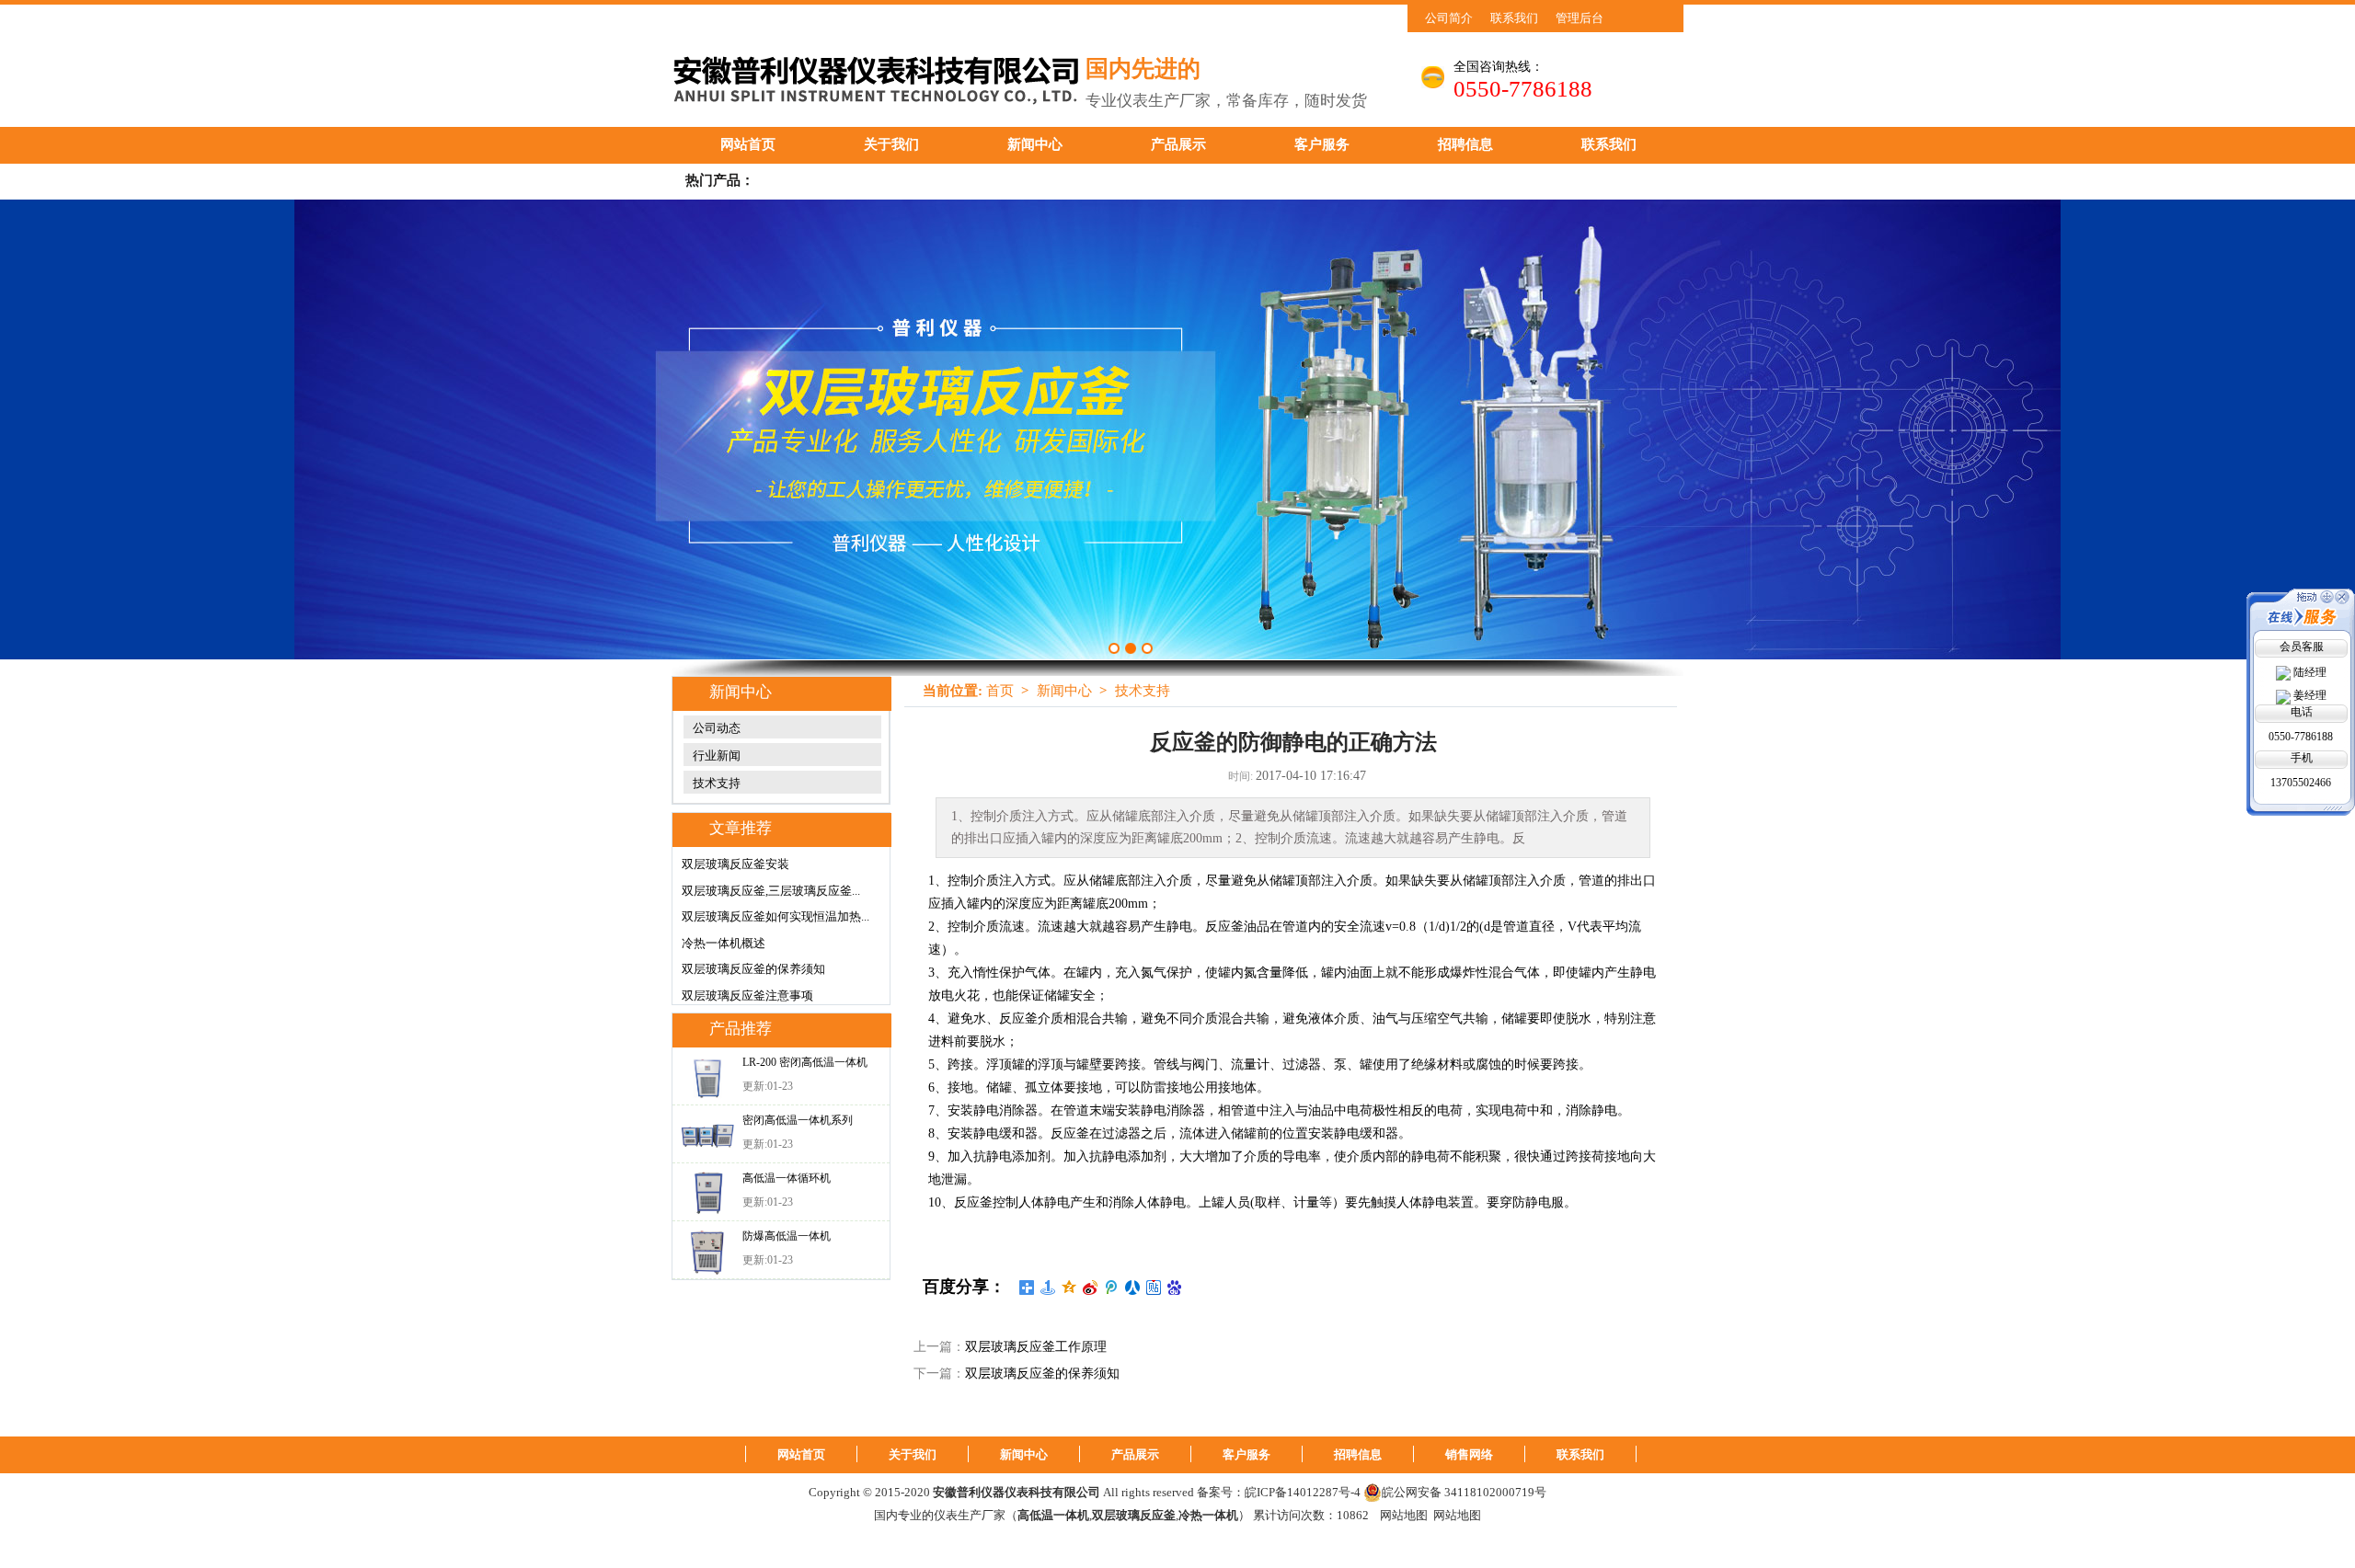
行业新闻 (717, 755)
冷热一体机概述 (724, 943)
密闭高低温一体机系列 (798, 1120)
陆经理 (2310, 672)
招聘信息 (1465, 144)
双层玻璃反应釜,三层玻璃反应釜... (771, 891)
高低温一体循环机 (787, 1178)
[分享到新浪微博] (1091, 1288)
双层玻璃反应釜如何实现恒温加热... (775, 916)
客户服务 (1322, 144)
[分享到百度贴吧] (1154, 1288)
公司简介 (1449, 18)
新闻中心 (1035, 144)
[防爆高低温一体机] (707, 1251)
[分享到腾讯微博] (1112, 1288)
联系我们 (1514, 18)
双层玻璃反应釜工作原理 (1036, 1347)
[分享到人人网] (1133, 1288)
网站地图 (1404, 1515)
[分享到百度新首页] (1175, 1288)
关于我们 (891, 144)
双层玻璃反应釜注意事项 (747, 996)
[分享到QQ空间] (1069, 1288)
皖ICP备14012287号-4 (1303, 1492)
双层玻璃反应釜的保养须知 (753, 969)
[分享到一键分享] (1048, 1288)
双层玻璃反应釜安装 (735, 864)
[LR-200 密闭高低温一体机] (707, 1077)
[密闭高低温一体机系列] (707, 1135)
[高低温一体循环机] (707, 1193)
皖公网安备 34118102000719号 (1464, 1492)
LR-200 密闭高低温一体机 (805, 1062)
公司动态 (717, 728)
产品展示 (1178, 144)
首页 (1000, 691)
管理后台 (1580, 18)
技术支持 (717, 783)
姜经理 (2310, 695)
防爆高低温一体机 (787, 1236)
